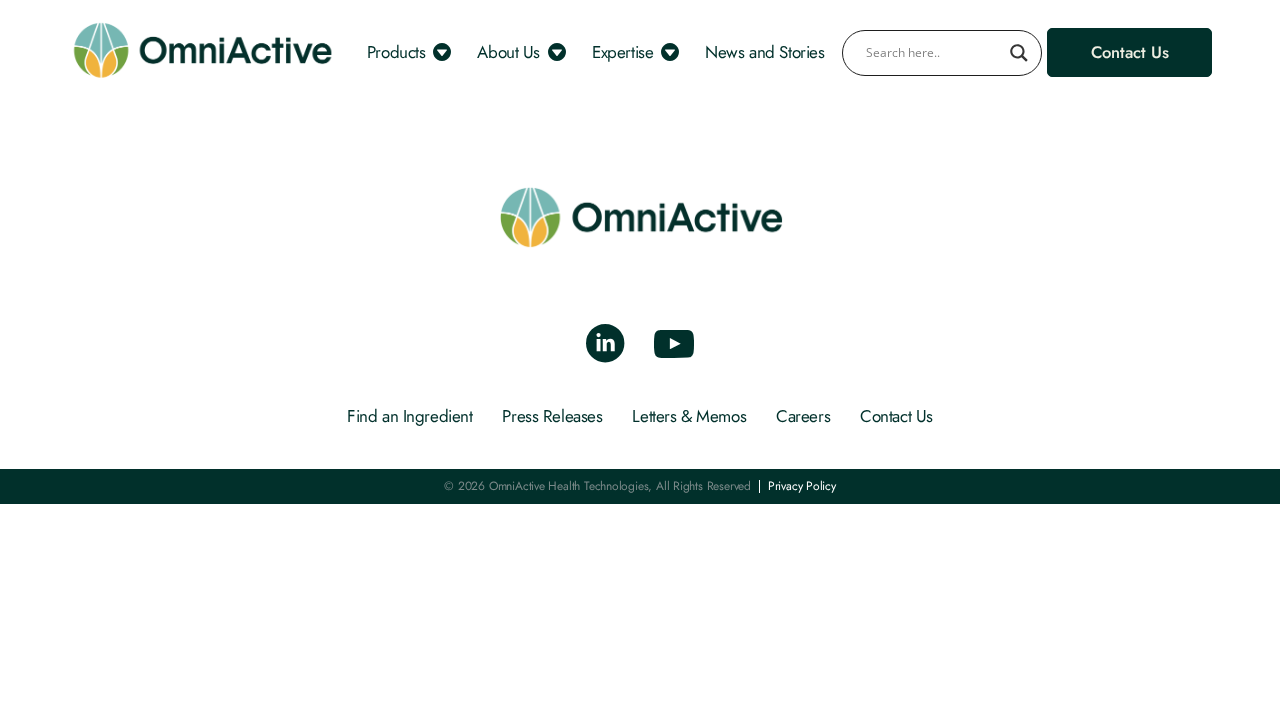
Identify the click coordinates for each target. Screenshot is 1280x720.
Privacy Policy (802, 486)
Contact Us (896, 416)
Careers (803, 416)
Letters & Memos (689, 416)
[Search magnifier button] (1019, 53)
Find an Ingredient (409, 416)
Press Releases (552, 416)
